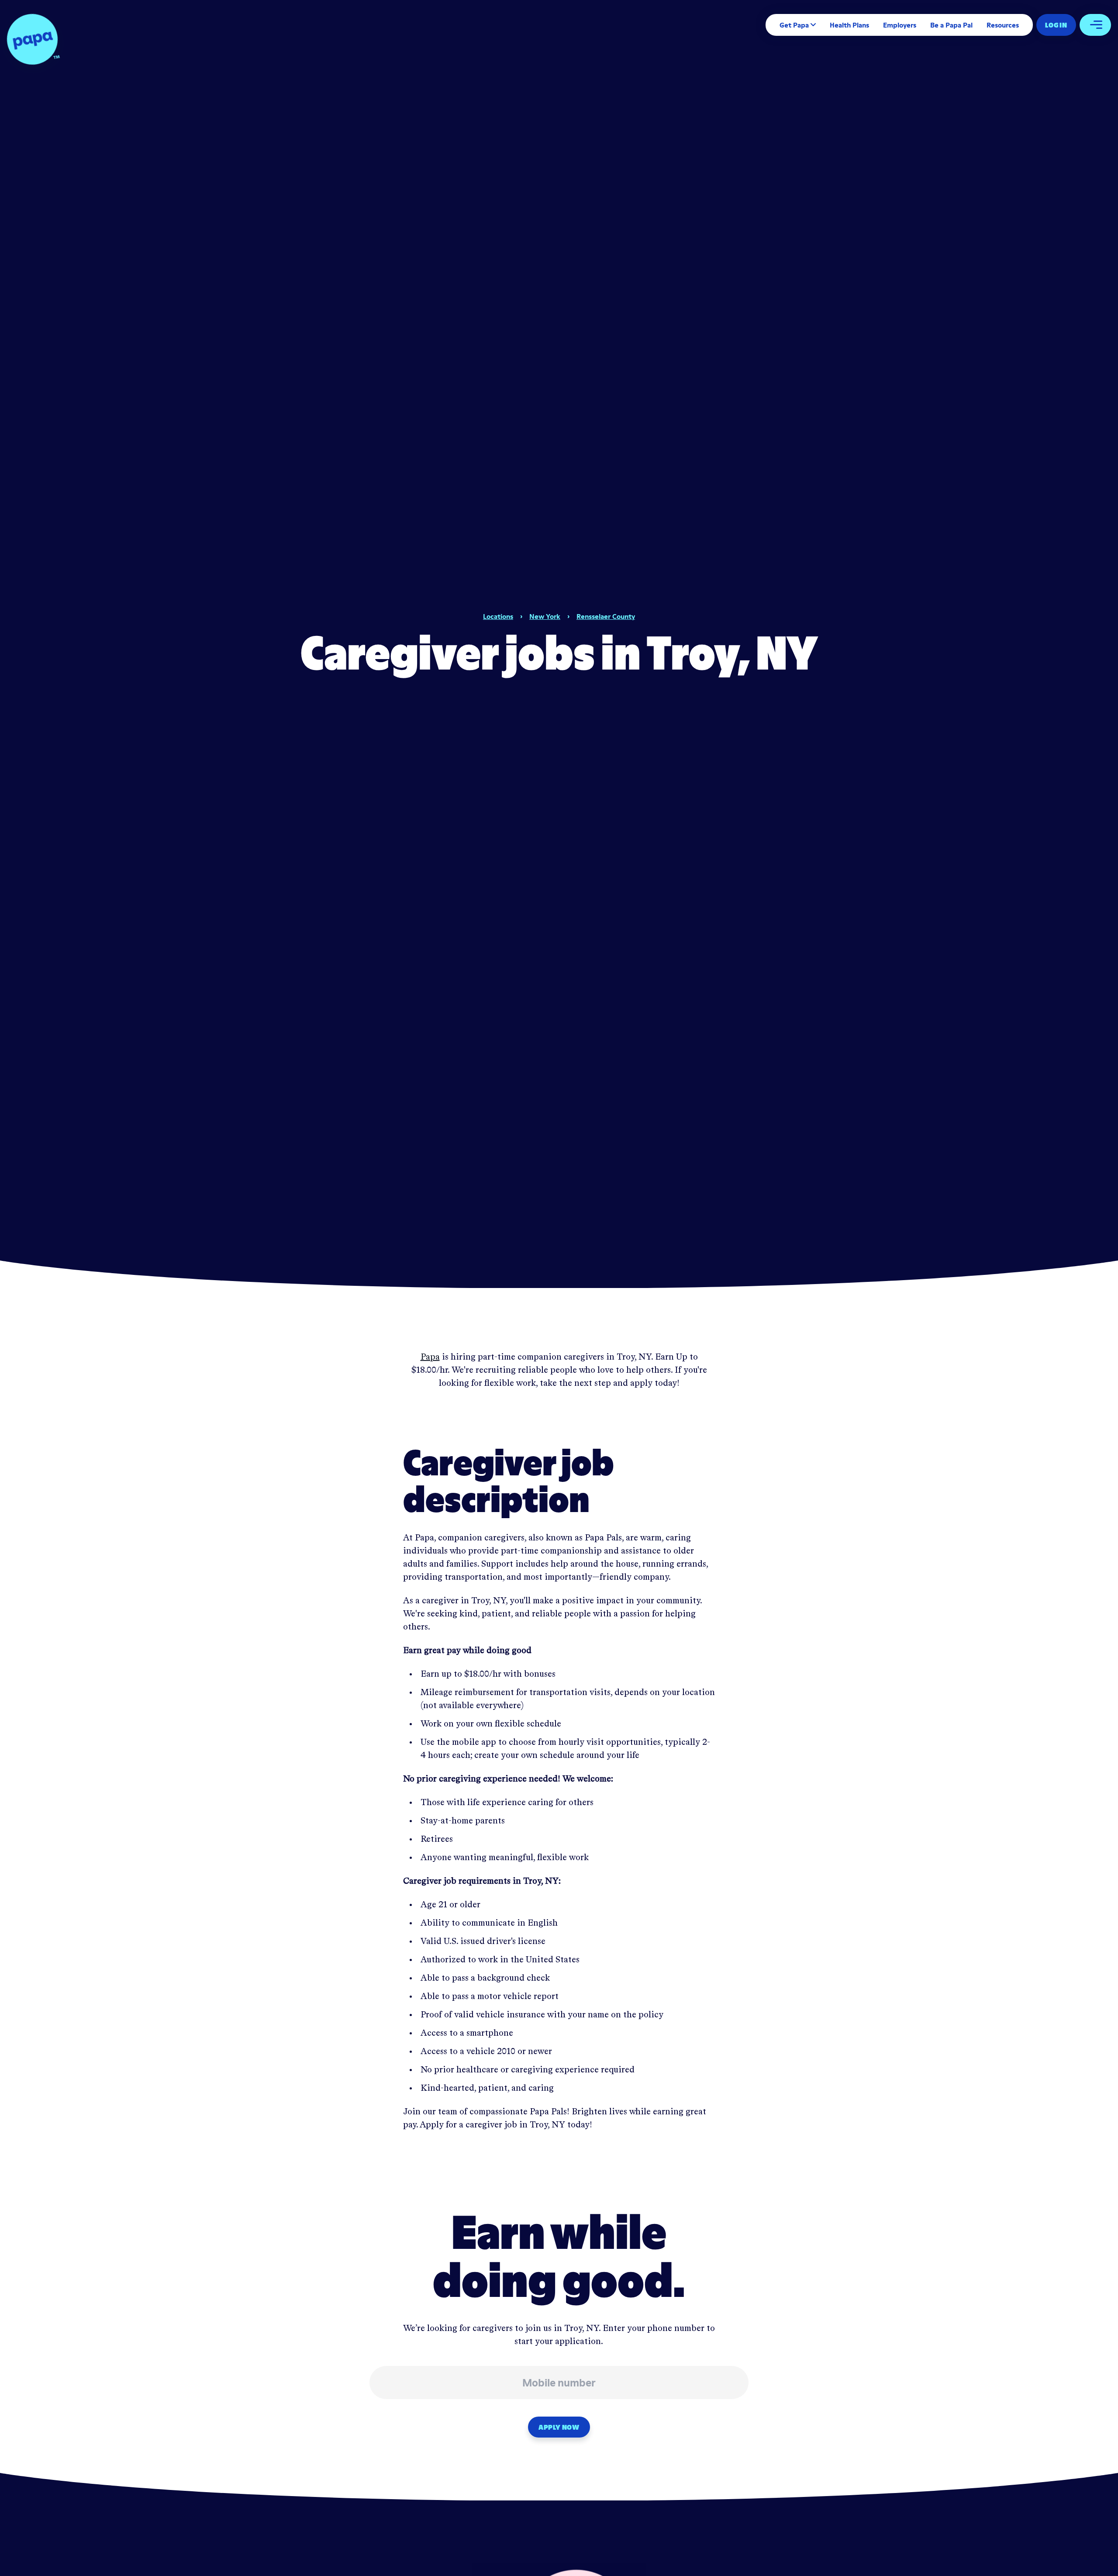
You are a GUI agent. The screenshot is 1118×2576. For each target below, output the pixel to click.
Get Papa (794, 25)
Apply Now (559, 2427)
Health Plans (849, 25)
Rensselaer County (606, 616)
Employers (900, 25)
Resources (1003, 25)
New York (545, 616)
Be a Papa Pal (951, 25)
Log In (1056, 25)
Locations (498, 616)
